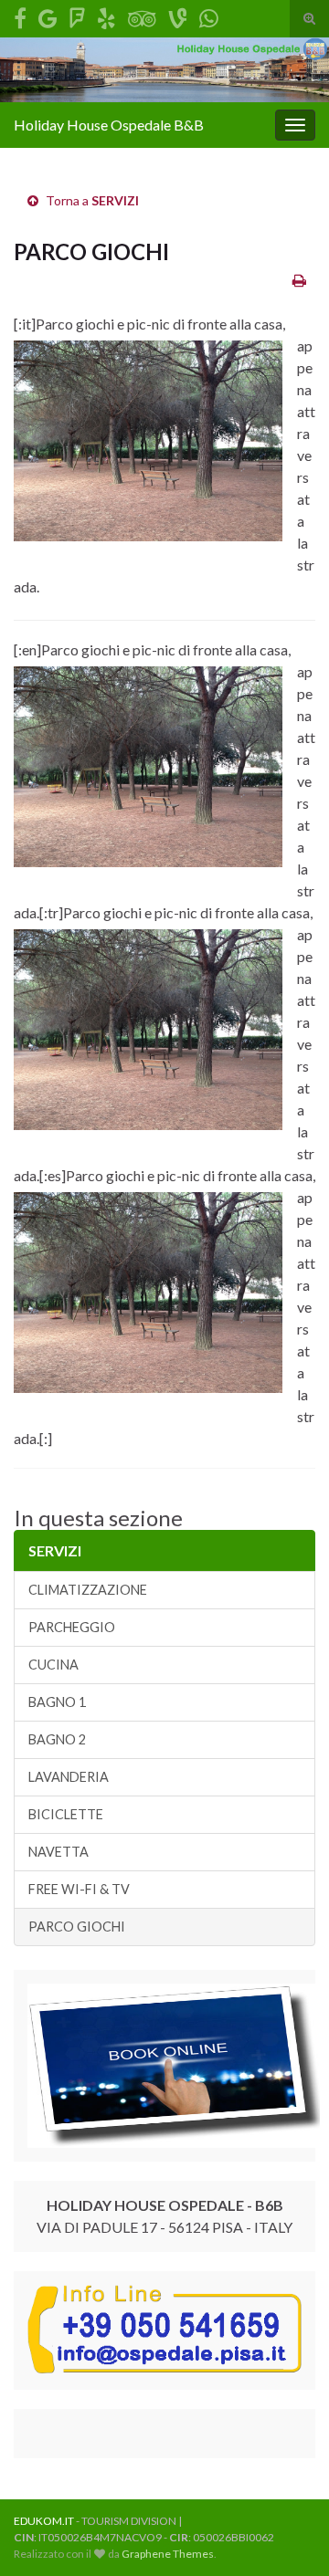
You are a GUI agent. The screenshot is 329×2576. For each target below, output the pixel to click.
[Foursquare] (77, 15)
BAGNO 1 (57, 1702)
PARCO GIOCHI (77, 1927)
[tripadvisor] (142, 15)
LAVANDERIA (69, 1777)
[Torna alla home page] (164, 70)
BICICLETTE (66, 1814)
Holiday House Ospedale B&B (109, 125)
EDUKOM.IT (44, 2521)
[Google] (48, 15)
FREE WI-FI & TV (79, 1889)
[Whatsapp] (209, 15)
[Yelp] (106, 15)
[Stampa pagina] (299, 280)
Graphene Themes (168, 2554)
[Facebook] (20, 15)
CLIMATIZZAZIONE (88, 1590)
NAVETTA (58, 1852)
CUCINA (53, 1665)
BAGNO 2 (57, 1739)
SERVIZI (115, 200)
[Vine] (178, 15)
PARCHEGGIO (72, 1627)
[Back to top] (288, 2535)
